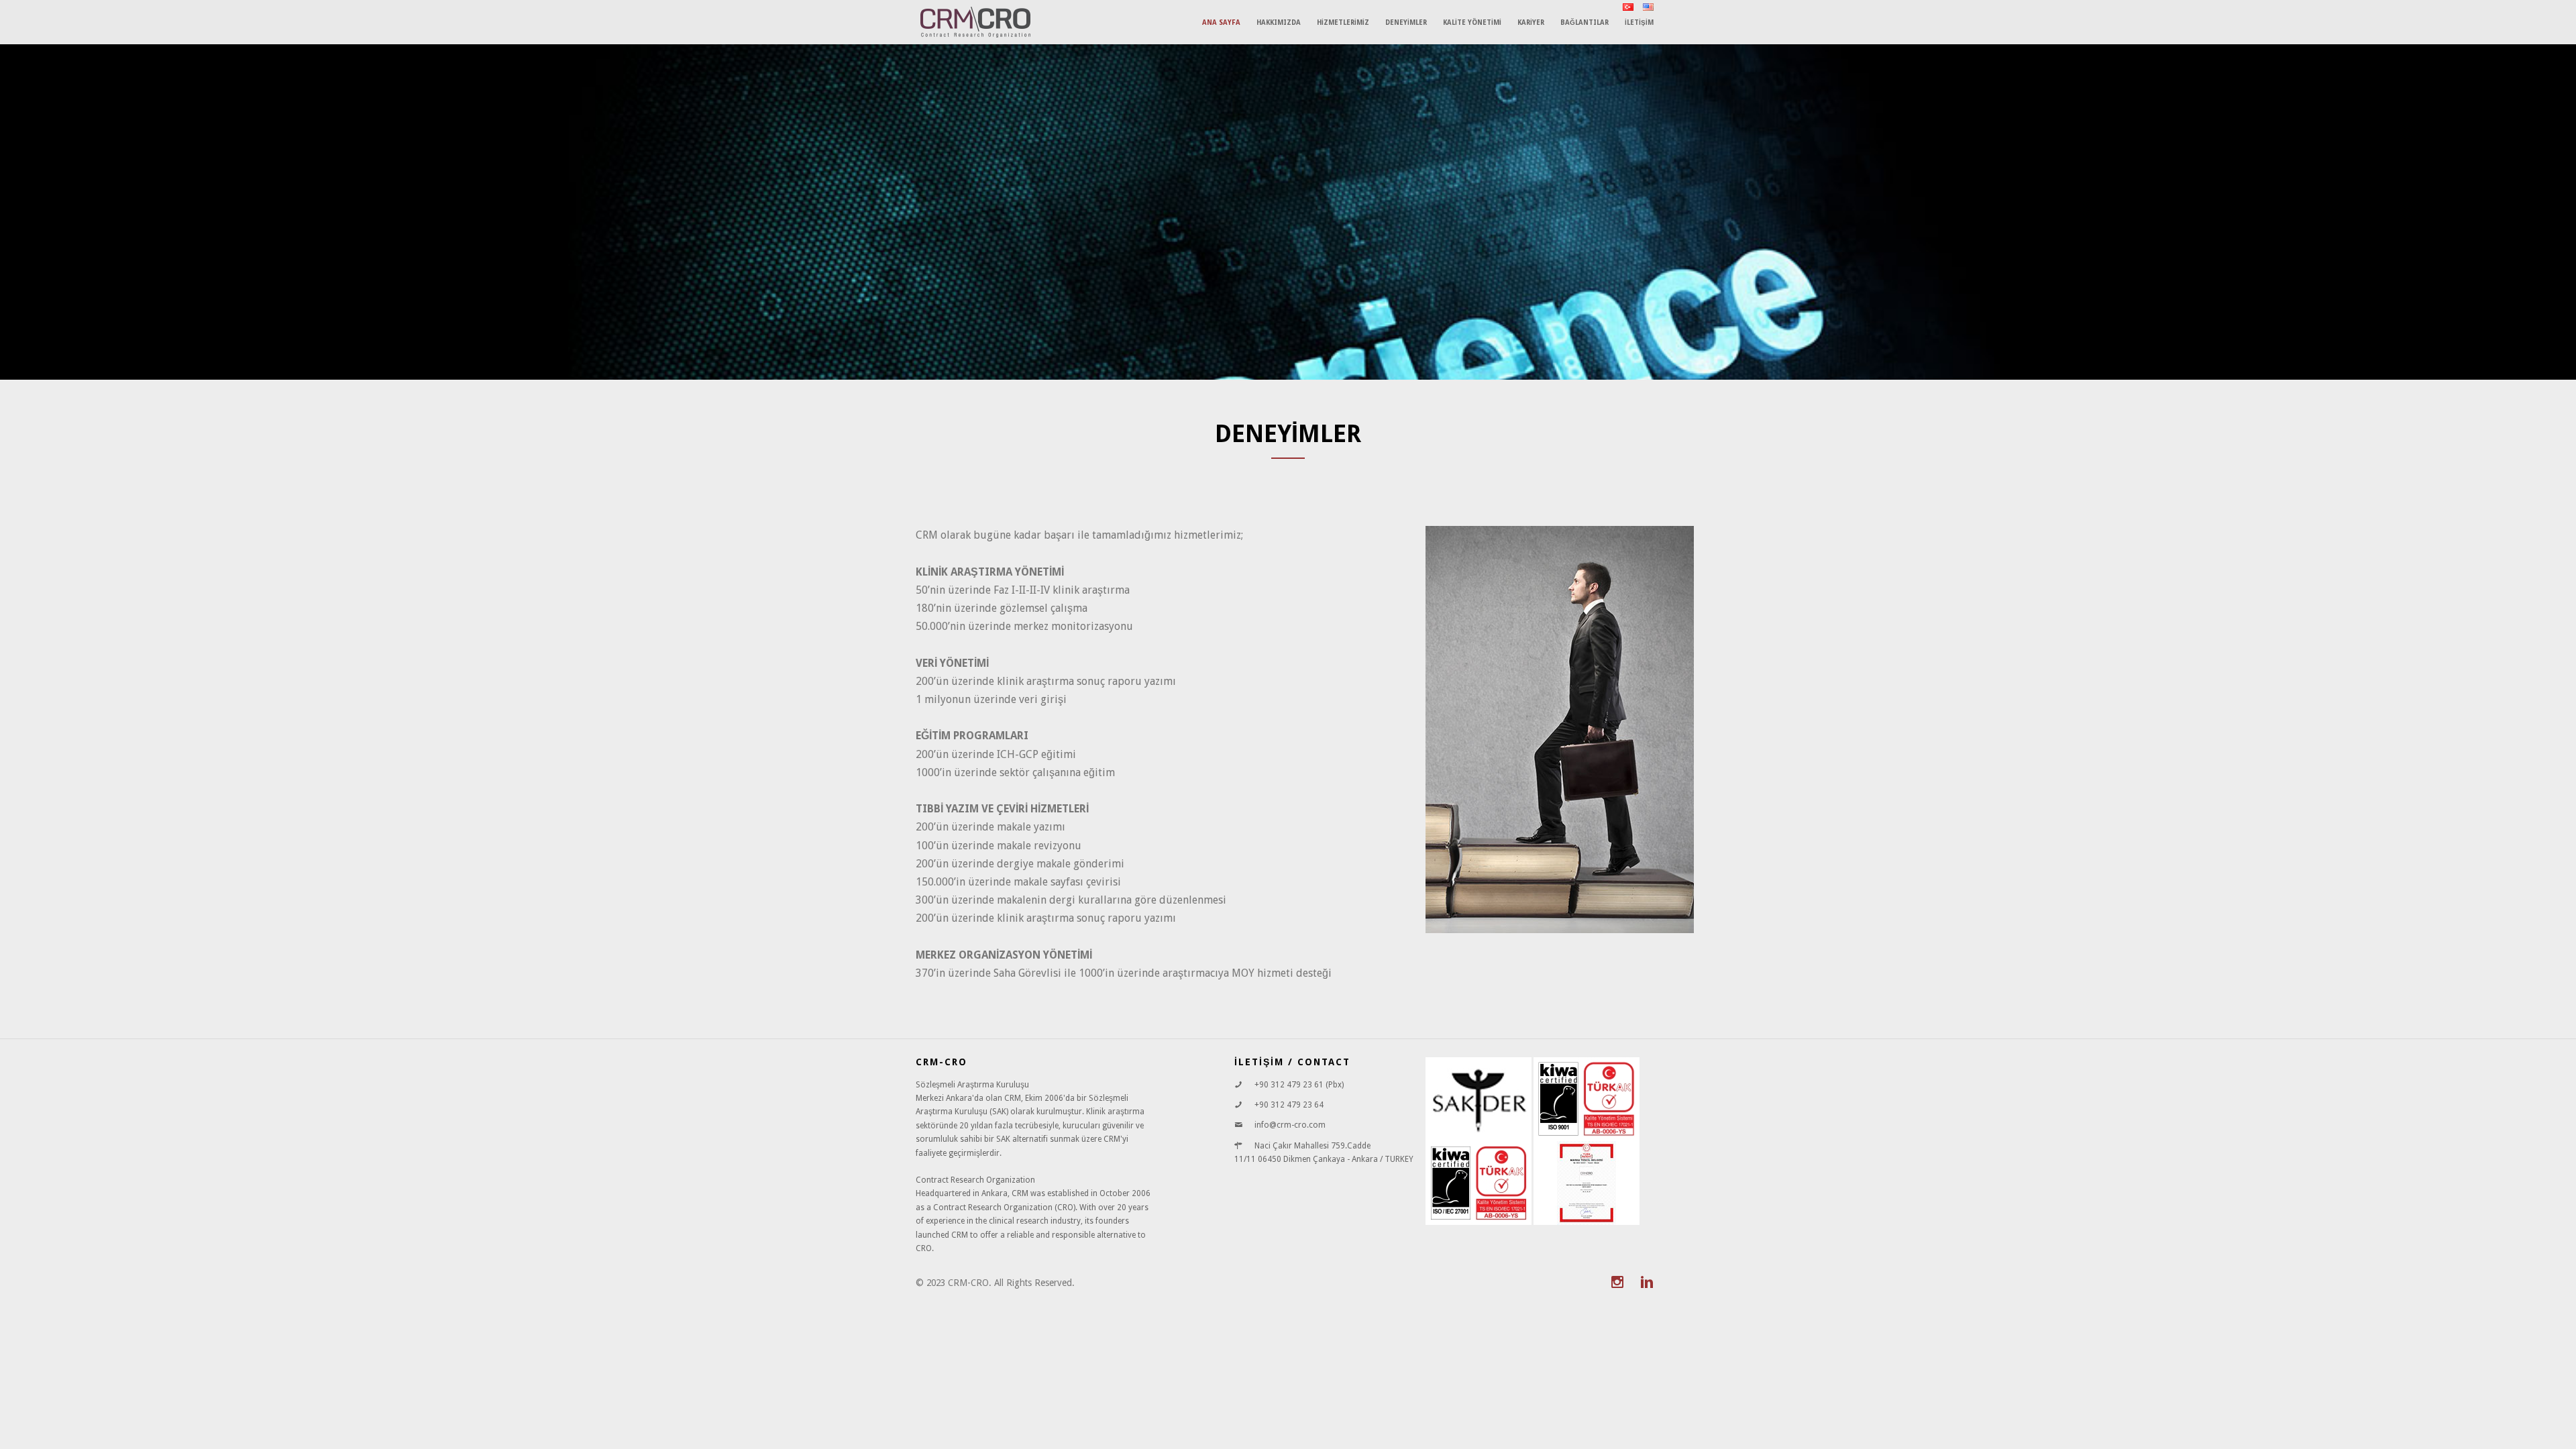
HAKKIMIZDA (1279, 22)
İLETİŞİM (1639, 22)
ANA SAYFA (1221, 22)
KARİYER (1531, 22)
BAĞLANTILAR (1585, 22)
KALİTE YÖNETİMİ (1472, 22)
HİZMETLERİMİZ (1343, 22)
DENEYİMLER (1406, 22)
